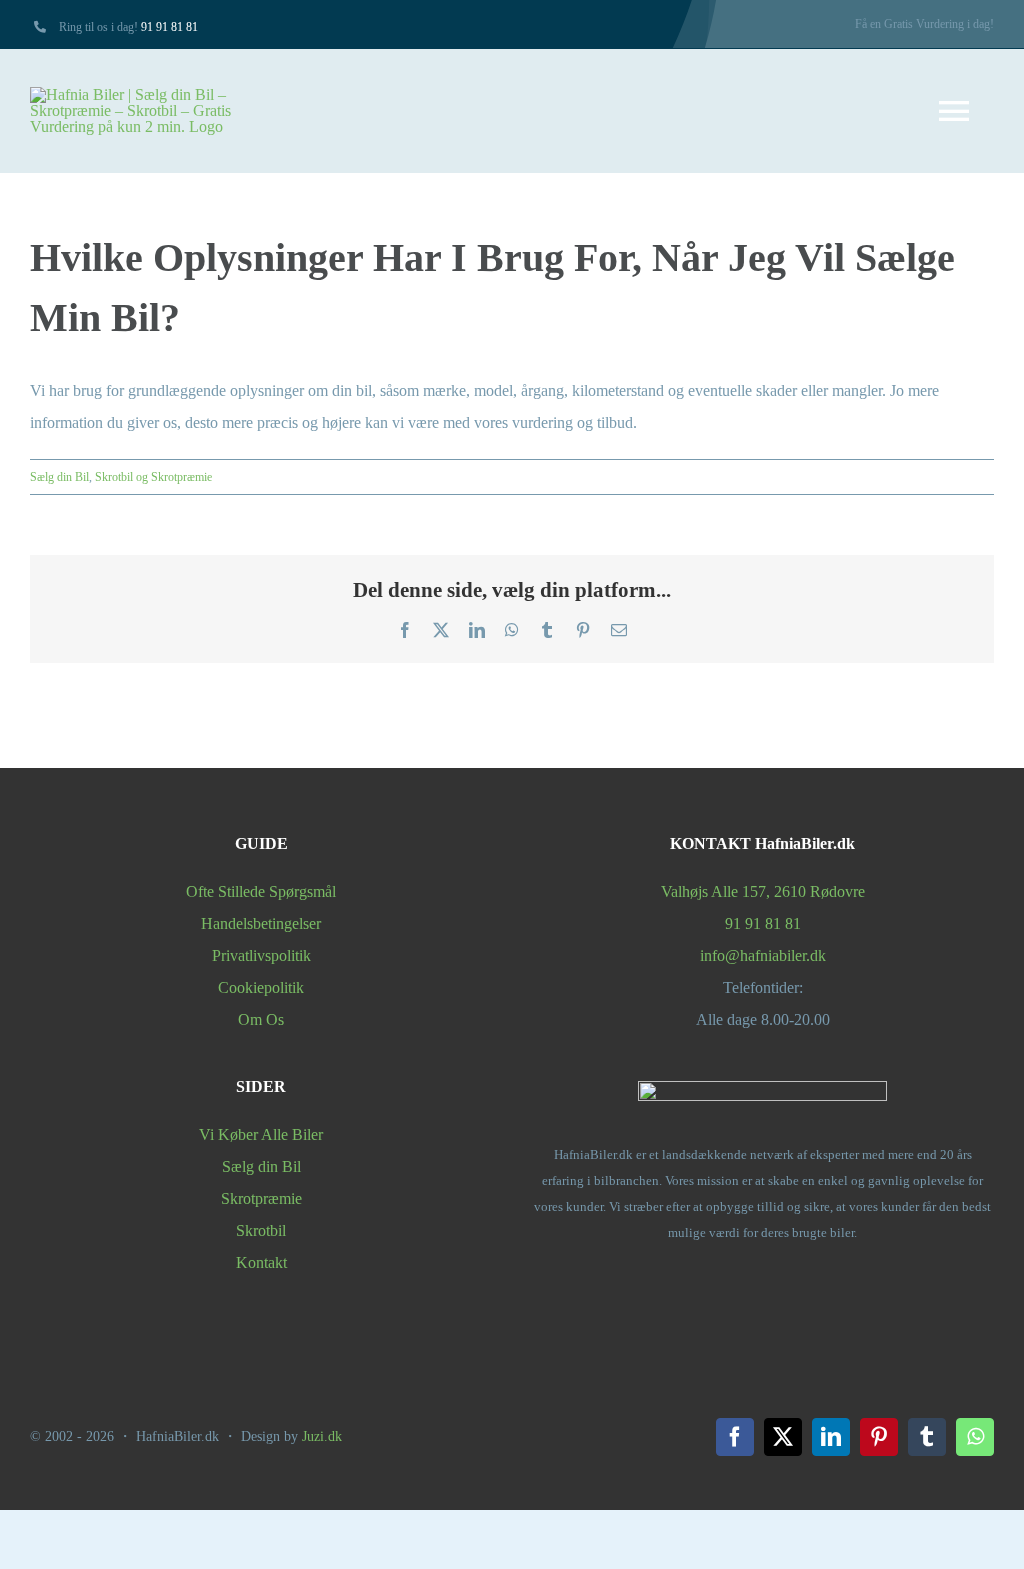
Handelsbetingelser (261, 923)
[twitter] (783, 1437)
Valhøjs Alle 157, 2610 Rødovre (763, 891)
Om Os (261, 1019)
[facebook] (735, 1437)
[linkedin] (831, 1437)
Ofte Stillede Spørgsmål (261, 891)
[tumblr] (927, 1437)
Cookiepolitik (261, 987)
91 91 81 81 (169, 27)
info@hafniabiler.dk (763, 955)
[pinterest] (879, 1437)
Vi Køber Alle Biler (261, 1134)
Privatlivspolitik (261, 955)
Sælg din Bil (59, 477)
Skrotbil (261, 1230)
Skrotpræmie (261, 1198)
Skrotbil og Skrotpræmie (153, 477)
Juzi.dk (322, 1436)
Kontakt (261, 1262)
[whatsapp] (975, 1437)
